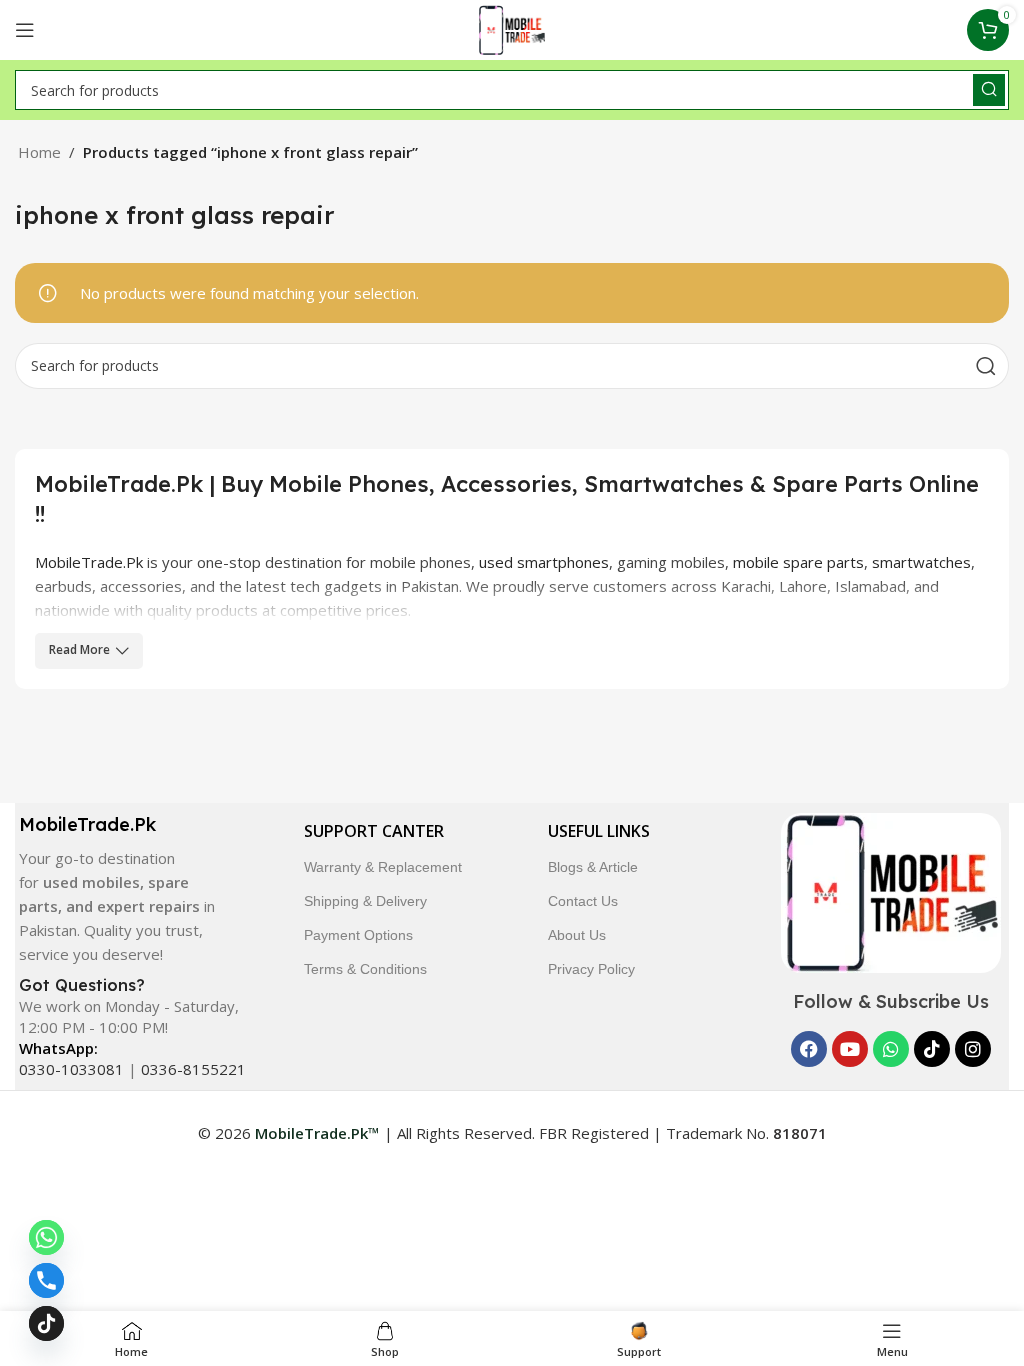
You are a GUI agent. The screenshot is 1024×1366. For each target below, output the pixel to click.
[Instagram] (973, 1049)
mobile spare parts (798, 562)
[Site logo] (512, 28)
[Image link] (891, 891)
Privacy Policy (591, 969)
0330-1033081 (71, 1069)
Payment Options (358, 935)
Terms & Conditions (365, 969)
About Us (577, 935)
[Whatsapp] (891, 1049)
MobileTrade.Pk (89, 562)
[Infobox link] (123, 889)
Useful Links (599, 831)
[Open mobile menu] (25, 30)
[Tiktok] (932, 1049)
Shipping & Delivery (365, 901)
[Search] (989, 90)
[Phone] (46, 1280)
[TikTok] (46, 1323)
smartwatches (921, 562)
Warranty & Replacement (383, 867)
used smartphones (544, 562)
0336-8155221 (193, 1069)
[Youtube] (850, 1049)
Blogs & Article (593, 867)
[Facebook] (809, 1049)
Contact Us (583, 901)
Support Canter (374, 831)
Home (39, 152)
